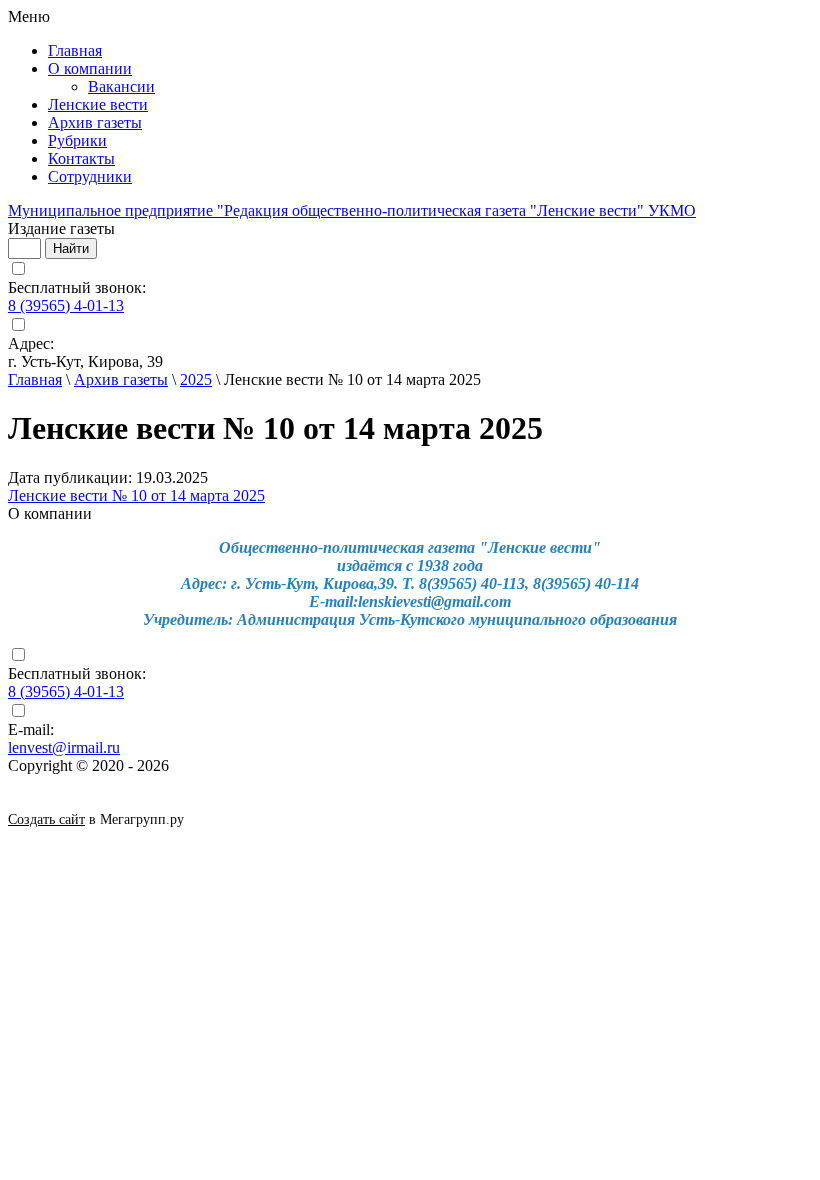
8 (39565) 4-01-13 (66, 305)
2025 (196, 379)
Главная (35, 379)
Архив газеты (121, 379)
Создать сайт (46, 819)
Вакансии (121, 86)
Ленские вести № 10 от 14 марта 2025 (136, 495)
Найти (71, 248)
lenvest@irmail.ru (64, 747)
